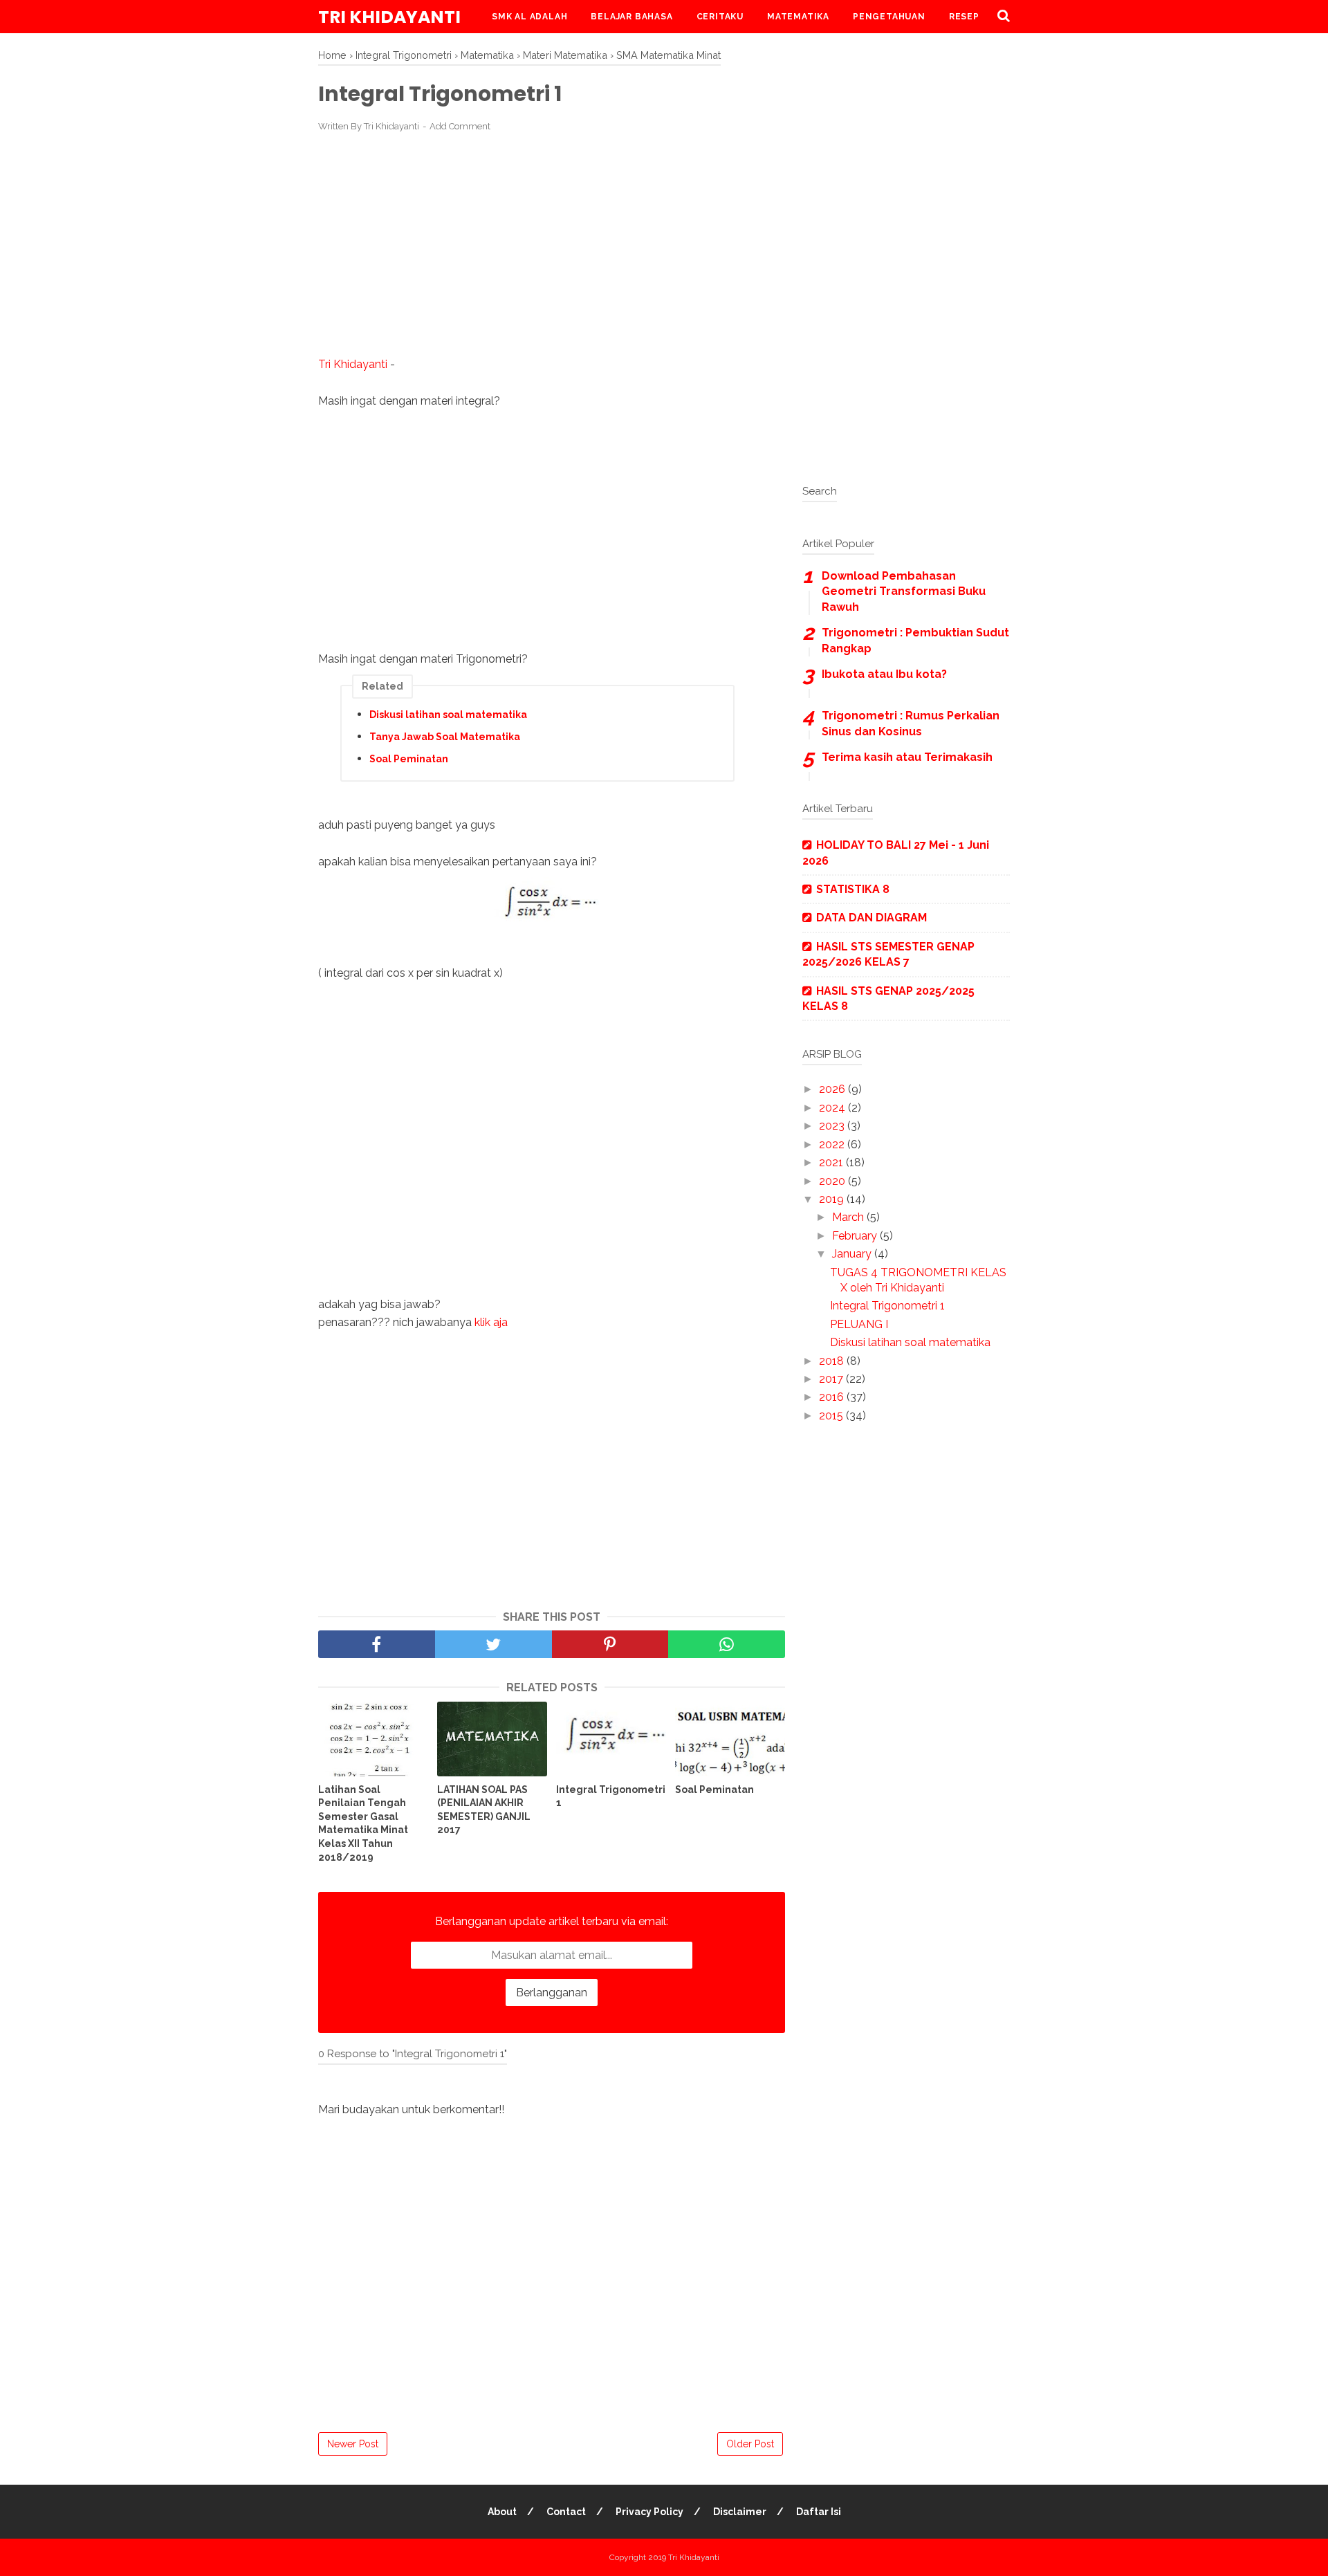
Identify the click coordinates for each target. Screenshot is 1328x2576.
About (502, 2512)
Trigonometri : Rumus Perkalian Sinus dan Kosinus (911, 723)
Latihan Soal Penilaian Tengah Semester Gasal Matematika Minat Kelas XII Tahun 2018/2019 (363, 1823)
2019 (833, 1199)
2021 (832, 1162)
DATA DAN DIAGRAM (871, 918)
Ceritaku (720, 17)
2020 (833, 1181)
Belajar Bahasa (631, 17)
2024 (833, 1108)
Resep (964, 17)
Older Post (750, 2444)
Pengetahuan (889, 17)
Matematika (798, 17)
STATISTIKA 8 (853, 889)
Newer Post (353, 2444)
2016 (833, 1397)
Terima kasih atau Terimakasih (907, 757)
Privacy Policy (649, 2512)
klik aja (491, 1322)
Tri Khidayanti (389, 17)
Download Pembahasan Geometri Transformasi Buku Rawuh (904, 591)
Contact (566, 2512)
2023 (833, 1126)
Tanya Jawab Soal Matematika (445, 737)
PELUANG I (859, 1324)
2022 (833, 1144)
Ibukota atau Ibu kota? (884, 674)
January (853, 1254)
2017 (832, 1379)
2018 (833, 1361)
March (849, 1217)
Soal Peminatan (409, 759)
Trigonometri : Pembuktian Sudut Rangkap (915, 640)
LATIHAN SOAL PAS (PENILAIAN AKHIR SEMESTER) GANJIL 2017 (484, 1810)
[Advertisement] (552, 245)
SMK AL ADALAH (529, 17)
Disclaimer (740, 2512)
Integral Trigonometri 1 (611, 1796)
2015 (832, 1416)
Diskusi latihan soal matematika (448, 715)
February (856, 1236)
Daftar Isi (819, 2512)
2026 (833, 1089)
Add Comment (460, 126)
